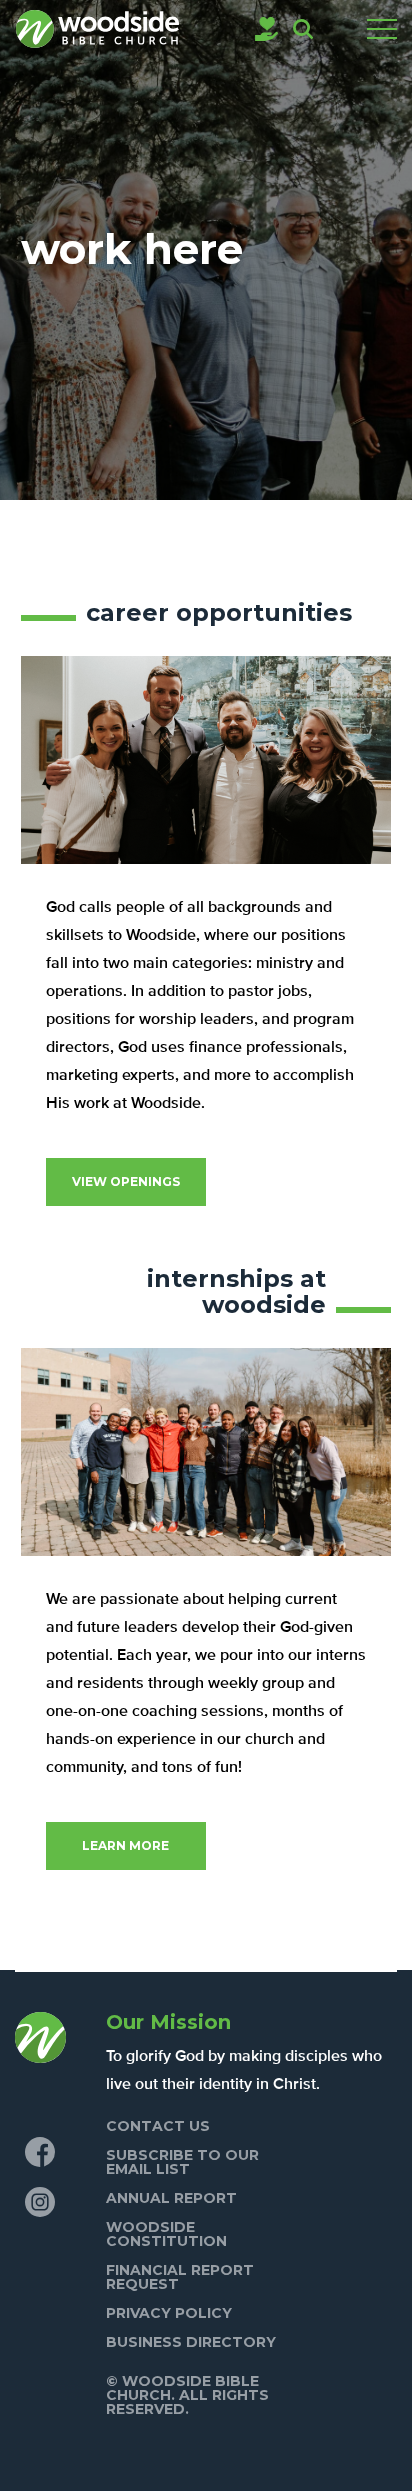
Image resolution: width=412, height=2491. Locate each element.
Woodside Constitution (166, 2234)
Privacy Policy (169, 2313)
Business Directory (191, 2342)
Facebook (40, 2152)
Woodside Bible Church (97, 29)
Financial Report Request (180, 2277)
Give (266, 29)
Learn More (125, 1845)
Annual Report (171, 2198)
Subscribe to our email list (182, 2162)
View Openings (126, 1181)
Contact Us (158, 2126)
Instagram (40, 2202)
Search (303, 29)
